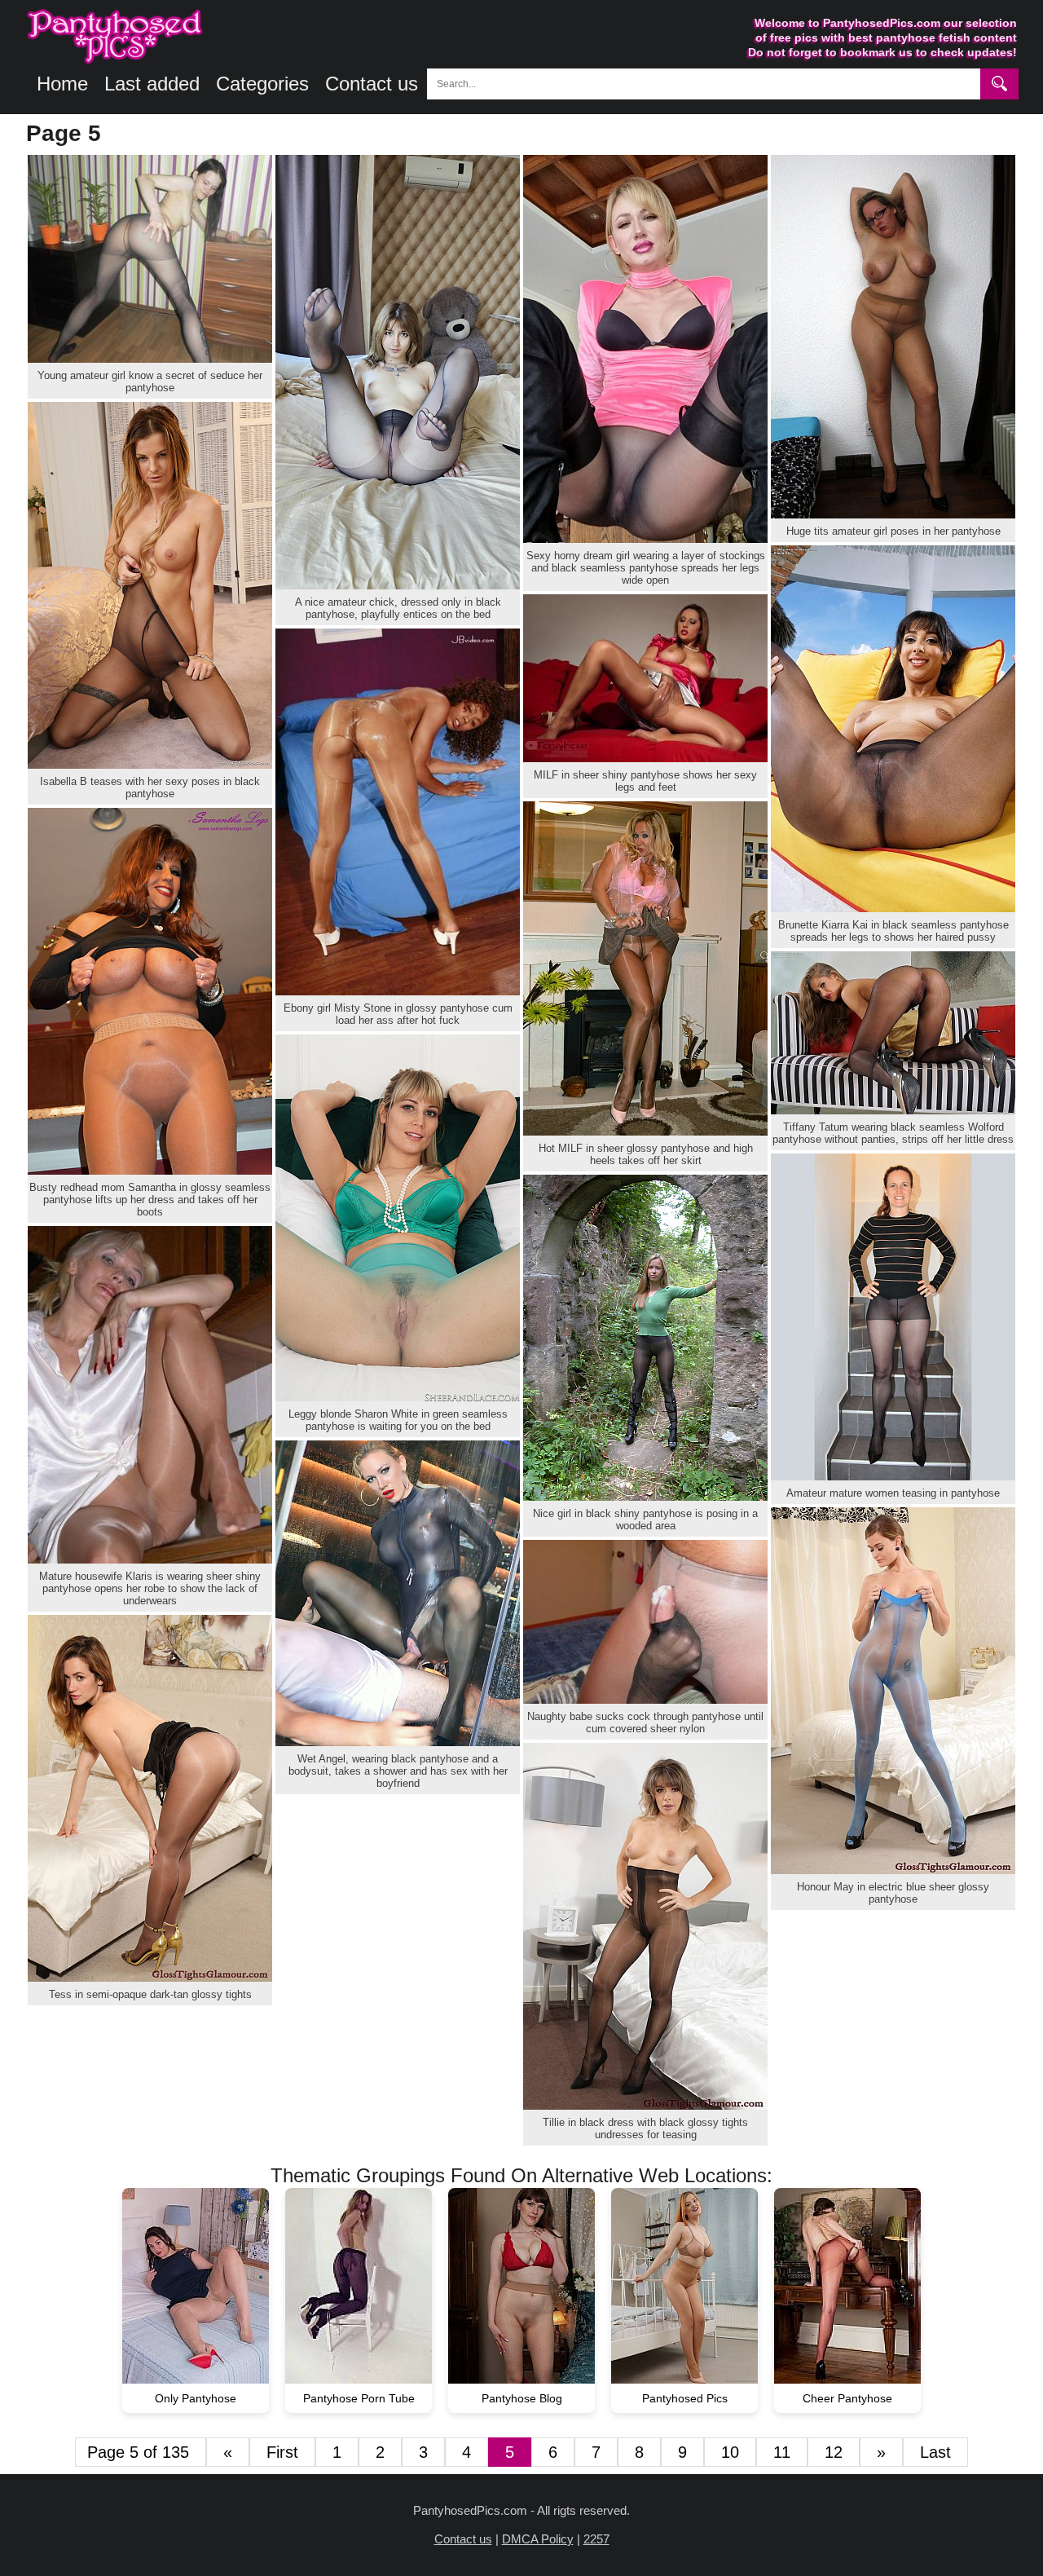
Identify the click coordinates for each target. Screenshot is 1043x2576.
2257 (596, 2539)
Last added (152, 84)
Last (935, 2452)
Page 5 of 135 (141, 2452)
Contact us (372, 84)
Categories (262, 84)
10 (730, 2452)
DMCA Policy (538, 2539)
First (282, 2452)
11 (782, 2452)
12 (834, 2452)
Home (62, 84)
